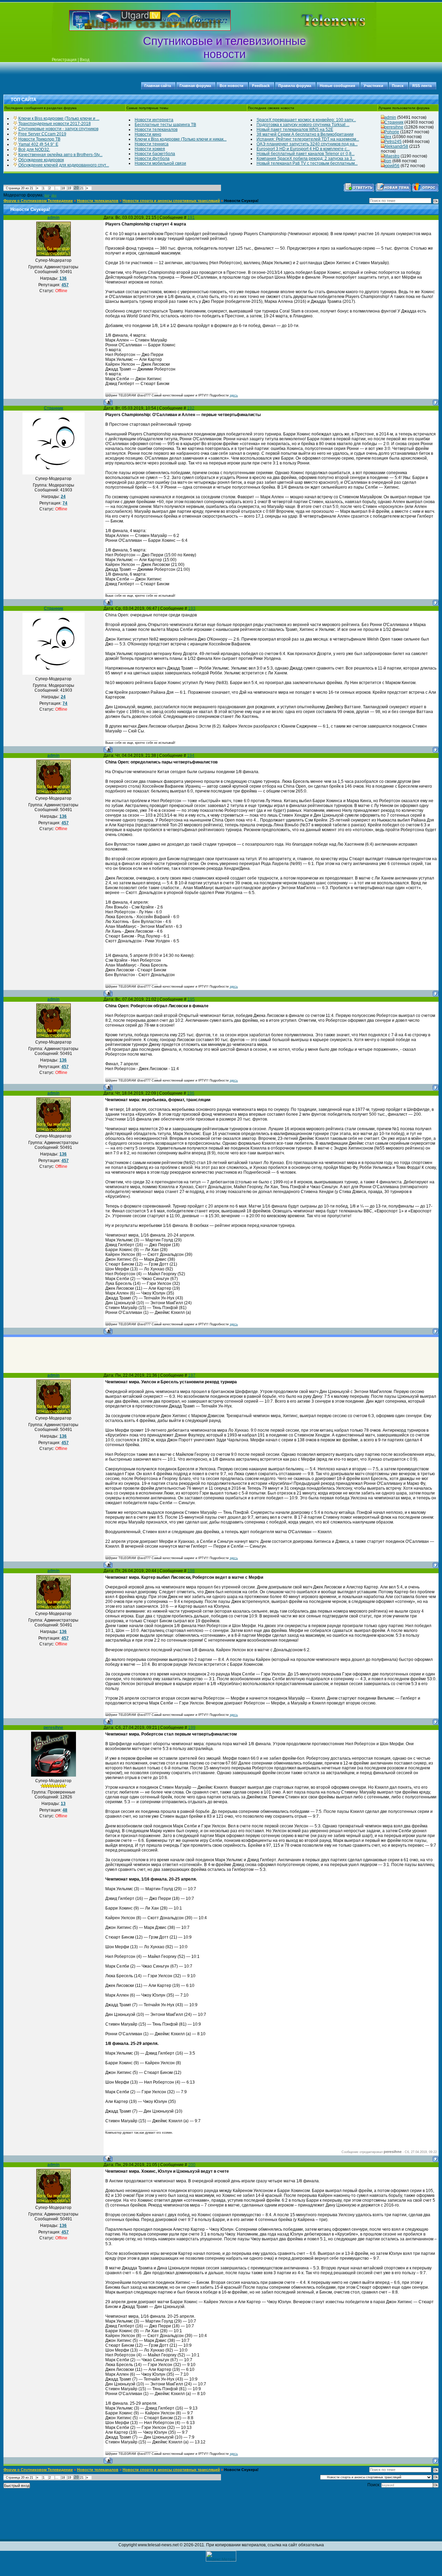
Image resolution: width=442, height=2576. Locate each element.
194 (191, 756)
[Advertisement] (323, 20)
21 (82, 188)
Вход (85, 60)
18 (63, 188)
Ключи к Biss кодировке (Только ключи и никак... (181, 139)
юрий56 (392, 166)
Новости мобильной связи (160, 163)
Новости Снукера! (241, 201)
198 (191, 1571)
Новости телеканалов (156, 129)
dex (388, 137)
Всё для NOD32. (34, 150)
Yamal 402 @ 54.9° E (38, 144)
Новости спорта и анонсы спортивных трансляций (171, 201)
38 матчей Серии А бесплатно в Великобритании (305, 134)
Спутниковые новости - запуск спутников (58, 129)
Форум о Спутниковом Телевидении (38, 201)
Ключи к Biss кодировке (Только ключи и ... (59, 118)
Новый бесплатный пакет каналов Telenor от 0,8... (306, 154)
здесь (234, 395)
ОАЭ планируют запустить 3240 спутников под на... (307, 144)
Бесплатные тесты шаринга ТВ (165, 125)
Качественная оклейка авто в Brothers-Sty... (60, 155)
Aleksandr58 (396, 146)
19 (69, 188)
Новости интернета (154, 120)
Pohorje (392, 132)
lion (388, 161)
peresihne (394, 127)
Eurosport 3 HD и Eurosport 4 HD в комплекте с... (303, 149)
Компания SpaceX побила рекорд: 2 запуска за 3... (306, 158)
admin (390, 117)
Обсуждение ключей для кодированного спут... (64, 165)
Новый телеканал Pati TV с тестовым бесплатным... (307, 163)
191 (191, 218)
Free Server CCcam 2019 (42, 134)
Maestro (392, 156)
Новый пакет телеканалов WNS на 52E (295, 129)
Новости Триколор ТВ (39, 139)
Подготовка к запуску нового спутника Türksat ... (303, 125)
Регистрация (64, 60)
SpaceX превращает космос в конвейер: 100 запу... (306, 120)
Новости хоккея (150, 149)
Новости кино (148, 134)
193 (192, 608)
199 (192, 1728)
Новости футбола (152, 158)
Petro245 (393, 142)
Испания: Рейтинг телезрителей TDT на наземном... (308, 139)
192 (191, 408)
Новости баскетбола (155, 154)
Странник (394, 122)
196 (191, 1093)
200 (192, 2165)
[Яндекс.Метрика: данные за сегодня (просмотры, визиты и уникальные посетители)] (221, 2556)
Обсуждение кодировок (41, 160)
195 (191, 999)
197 (192, 1375)
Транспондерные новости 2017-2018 (55, 124)
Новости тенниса (152, 144)
